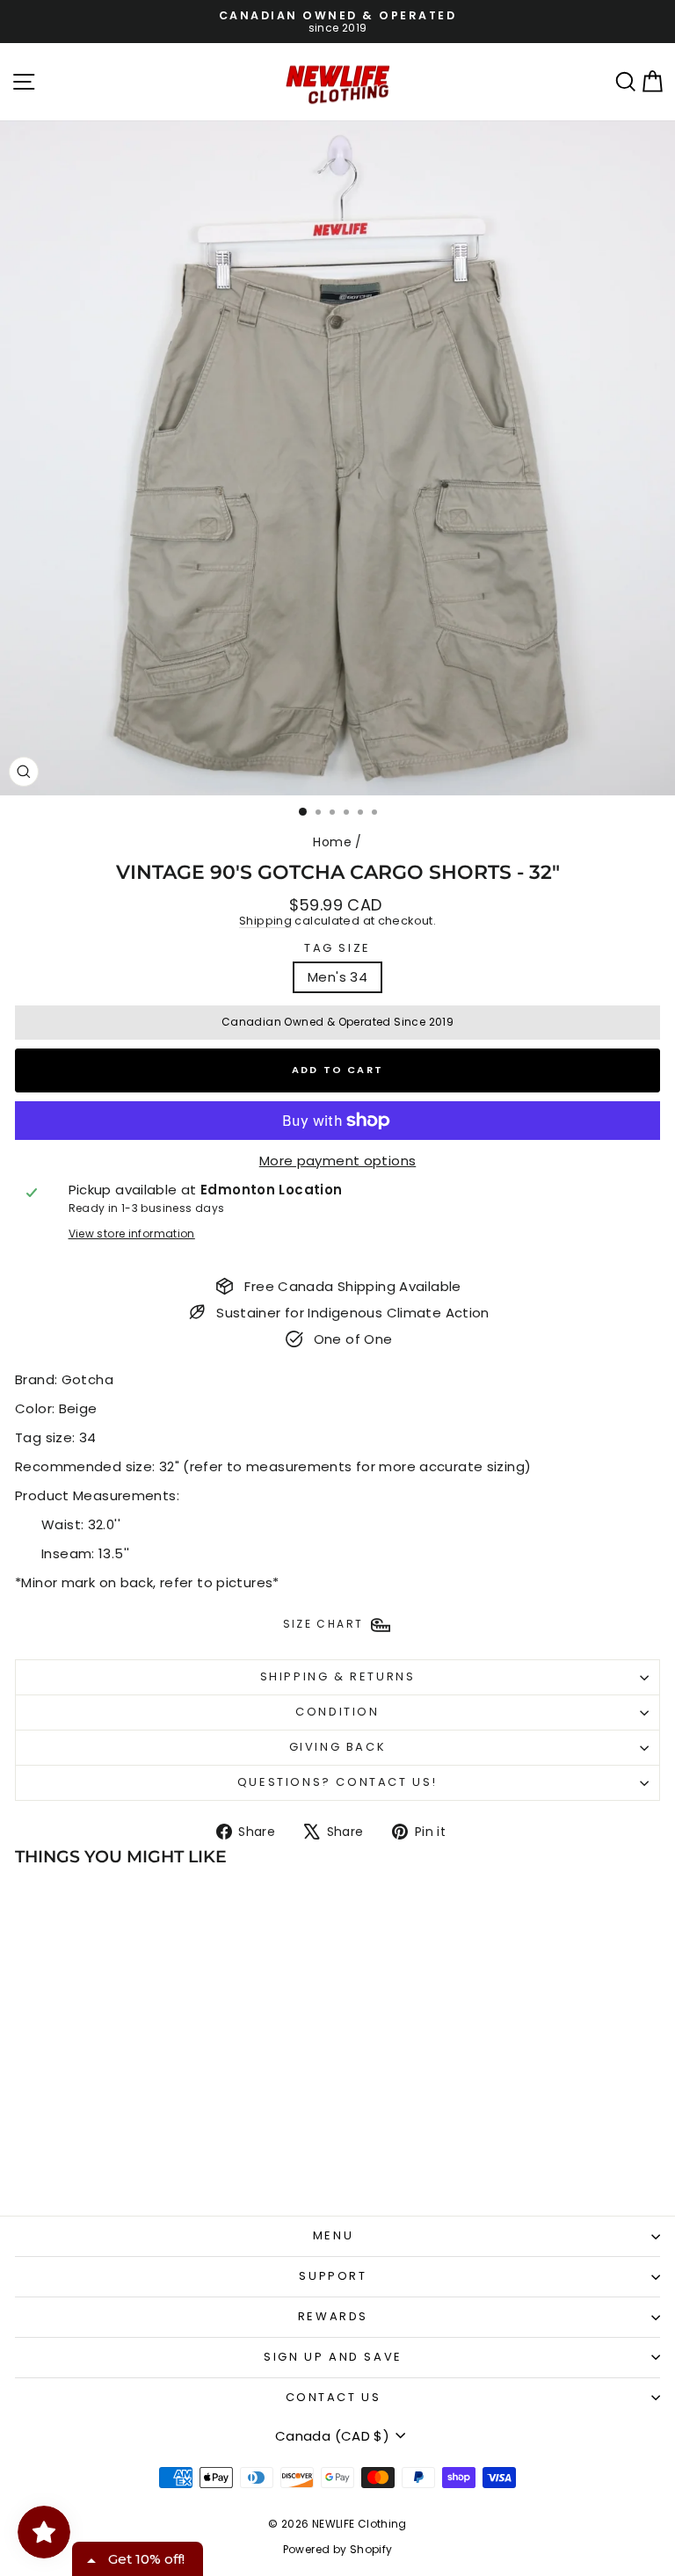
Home (332, 842)
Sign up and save (333, 2357)
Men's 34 (337, 977)
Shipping (265, 921)
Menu (333, 2235)
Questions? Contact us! (337, 1782)
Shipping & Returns (338, 1676)
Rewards (333, 2316)
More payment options (338, 1161)
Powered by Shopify (338, 2549)
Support (333, 2276)
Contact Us (334, 2397)
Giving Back (338, 1747)
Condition (337, 1712)
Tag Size (337, 948)
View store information (132, 1234)
